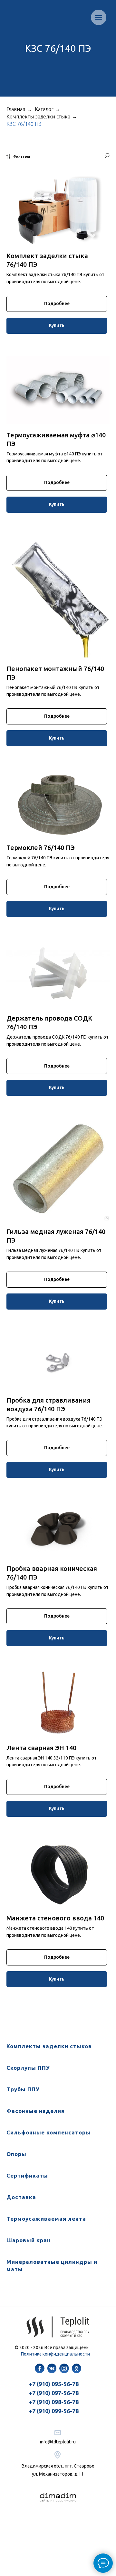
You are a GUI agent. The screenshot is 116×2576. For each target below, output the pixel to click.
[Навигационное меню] (99, 17)
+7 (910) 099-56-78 (54, 2411)
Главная (16, 109)
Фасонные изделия (36, 2111)
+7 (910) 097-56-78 (54, 2393)
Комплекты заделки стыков (49, 2046)
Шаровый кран (29, 2240)
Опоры (16, 2154)
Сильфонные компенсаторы (48, 2132)
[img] (40, 2368)
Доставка (21, 2197)
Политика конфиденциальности (55, 2354)
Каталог (44, 109)
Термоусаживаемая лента (46, 2219)
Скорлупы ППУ (28, 2068)
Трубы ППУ (23, 2089)
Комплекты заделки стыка (38, 117)
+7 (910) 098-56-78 (54, 2402)
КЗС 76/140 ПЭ (24, 124)
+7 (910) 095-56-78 (54, 2384)
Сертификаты (27, 2175)
